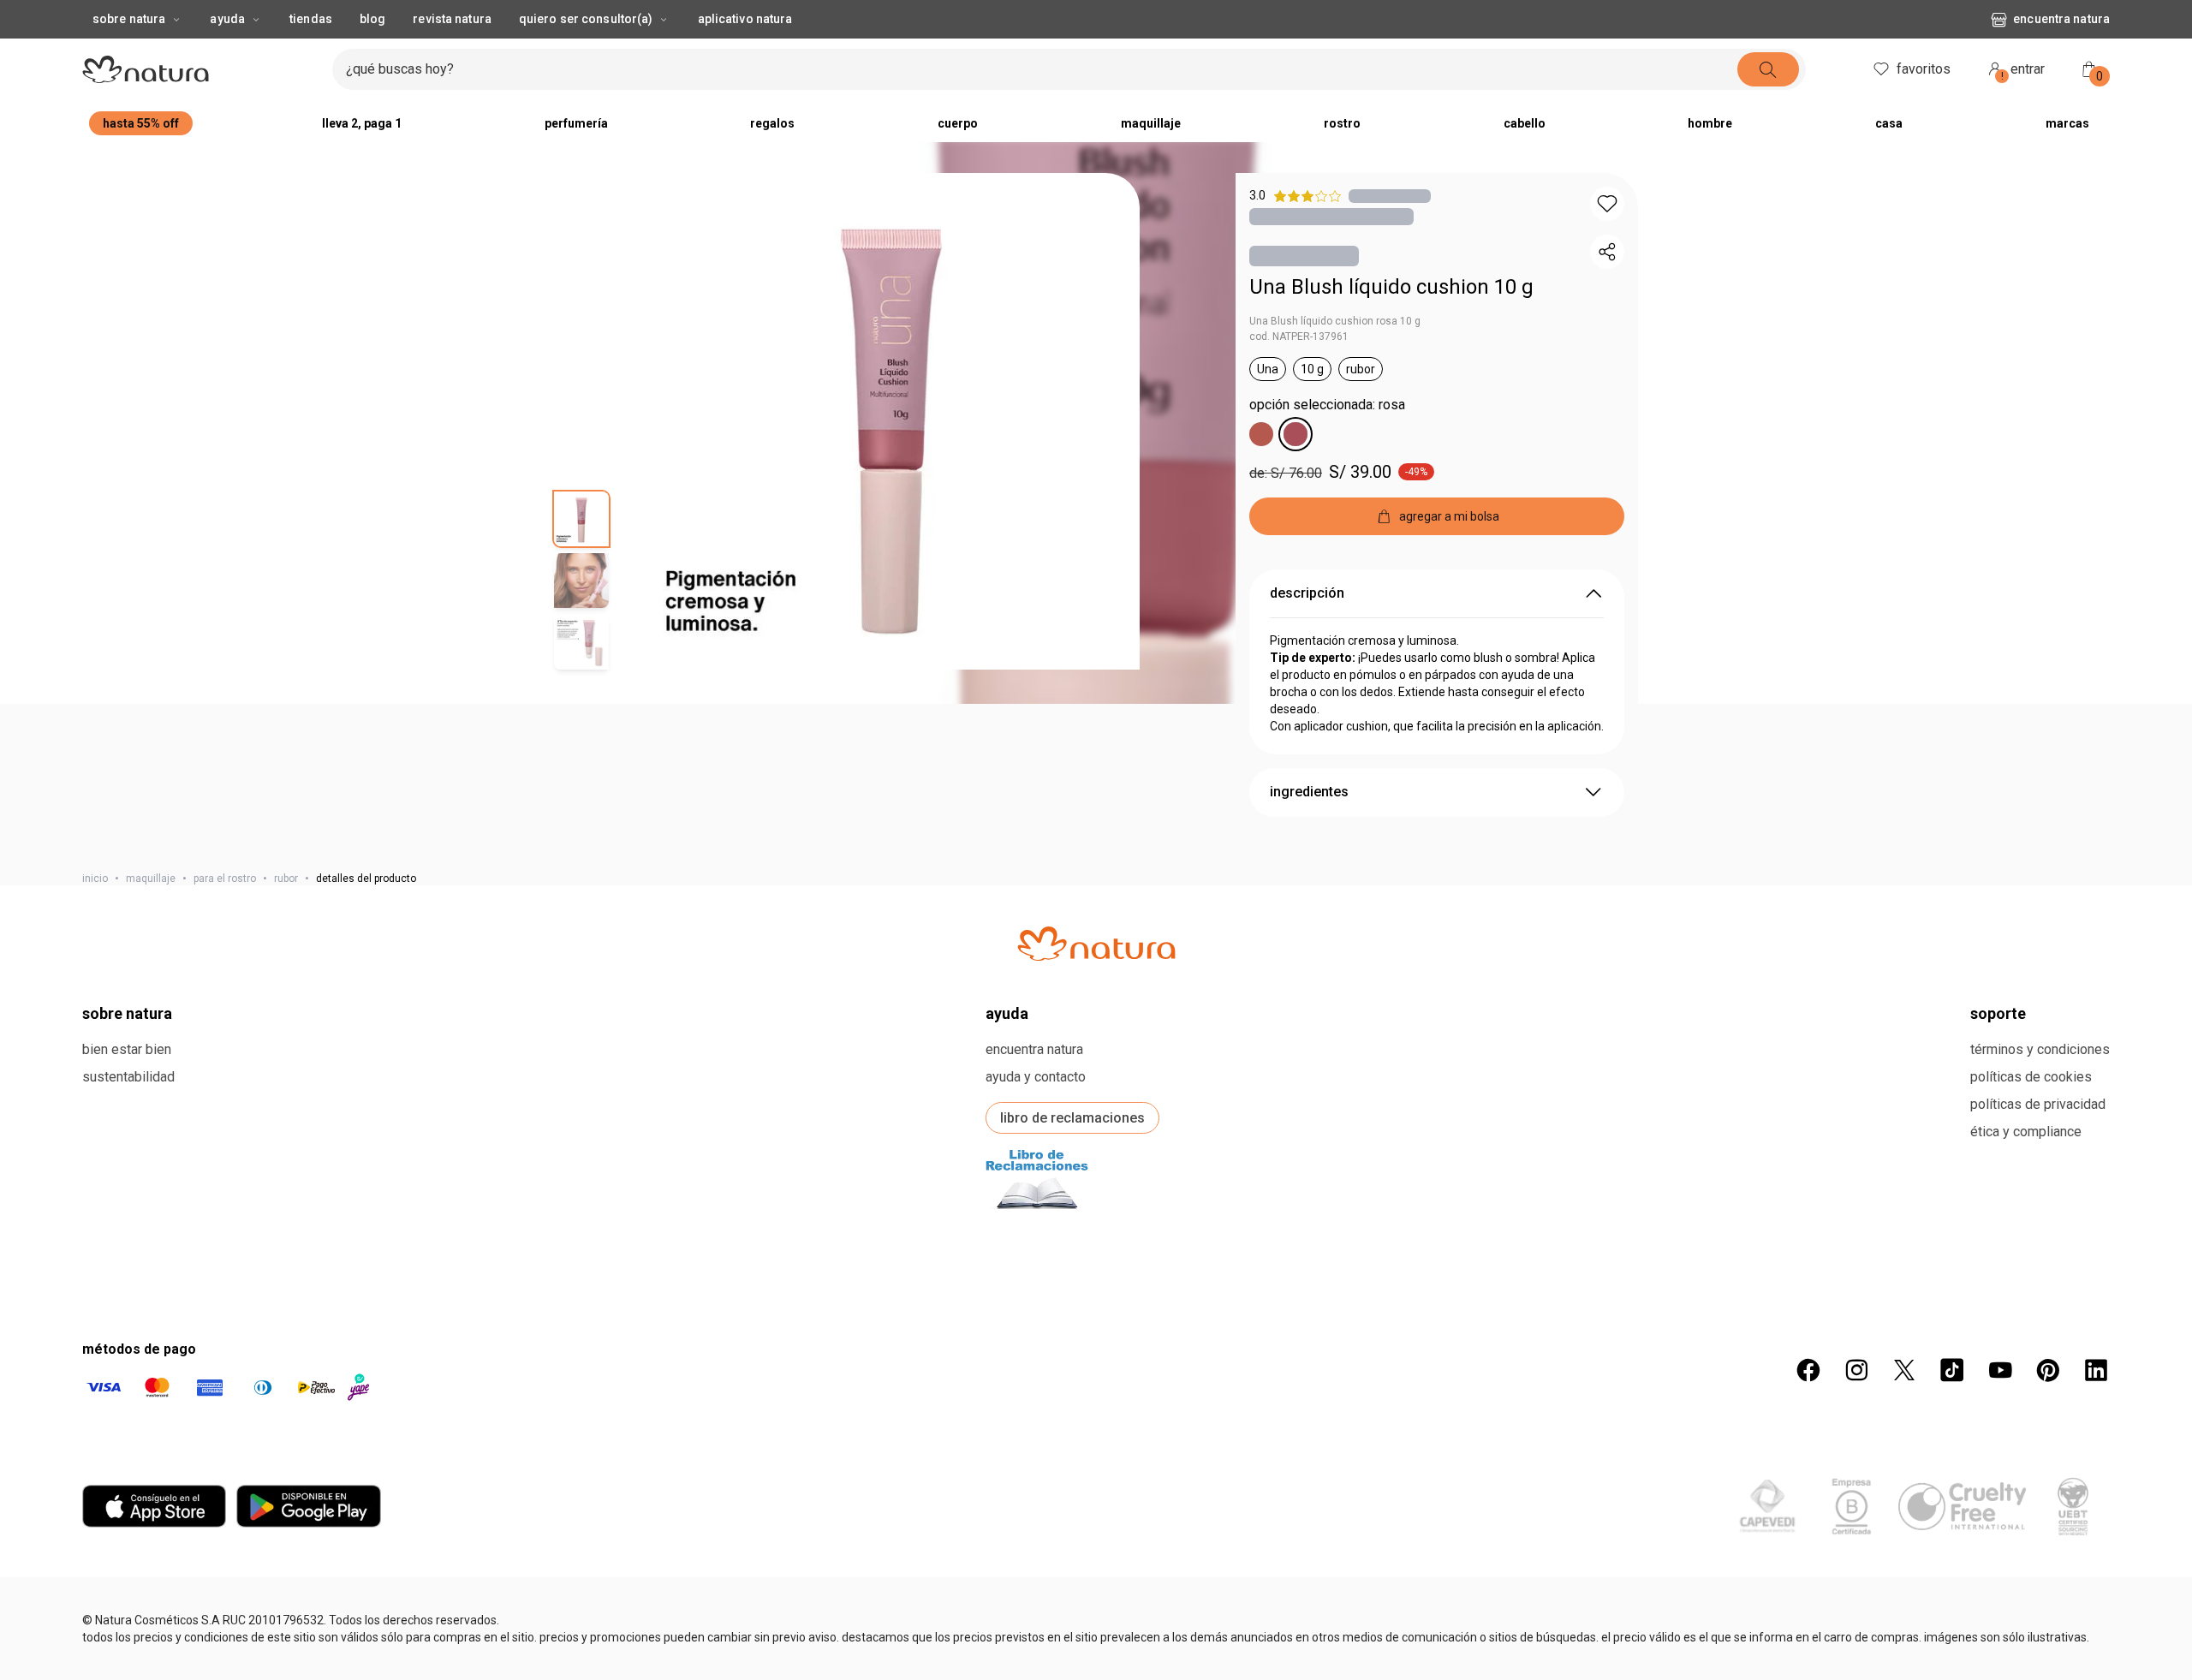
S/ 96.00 (1482, 1320)
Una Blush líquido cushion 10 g (1391, 287)
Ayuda (227, 19)
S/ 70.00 (1215, 1320)
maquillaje (151, 879)
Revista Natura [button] (452, 19)
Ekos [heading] (939, 1240)
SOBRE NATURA (127, 1614)
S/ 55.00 (683, 1320)
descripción (1307, 593)
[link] (241, 1280)
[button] (891, 421)
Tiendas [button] (311, 19)
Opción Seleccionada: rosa (1327, 405)
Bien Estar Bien (127, 1650)
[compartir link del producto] (1607, 252)
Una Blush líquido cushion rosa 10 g (1335, 321)
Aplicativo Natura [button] (745, 19)
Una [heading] (404, 1240)
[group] (241, 1201)
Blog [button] (372, 19)
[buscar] (1768, 69)
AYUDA (1007, 1614)
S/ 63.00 (417, 1320)
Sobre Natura (129, 19)
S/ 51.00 (949, 1320)
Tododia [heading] (149, 1240)
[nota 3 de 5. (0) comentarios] (1390, 196)
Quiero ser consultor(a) (586, 19)
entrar (2023, 71)
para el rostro (225, 879)
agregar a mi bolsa (242, 1401)
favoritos (1924, 69)
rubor (286, 879)
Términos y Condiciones (2040, 1650)
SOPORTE (1998, 1614)
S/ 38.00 (150, 1320)
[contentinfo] (338, 1240)
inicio (95, 879)
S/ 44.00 (1748, 1320)
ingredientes (1309, 792)
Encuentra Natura (2061, 19)
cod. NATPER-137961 (1299, 337)
